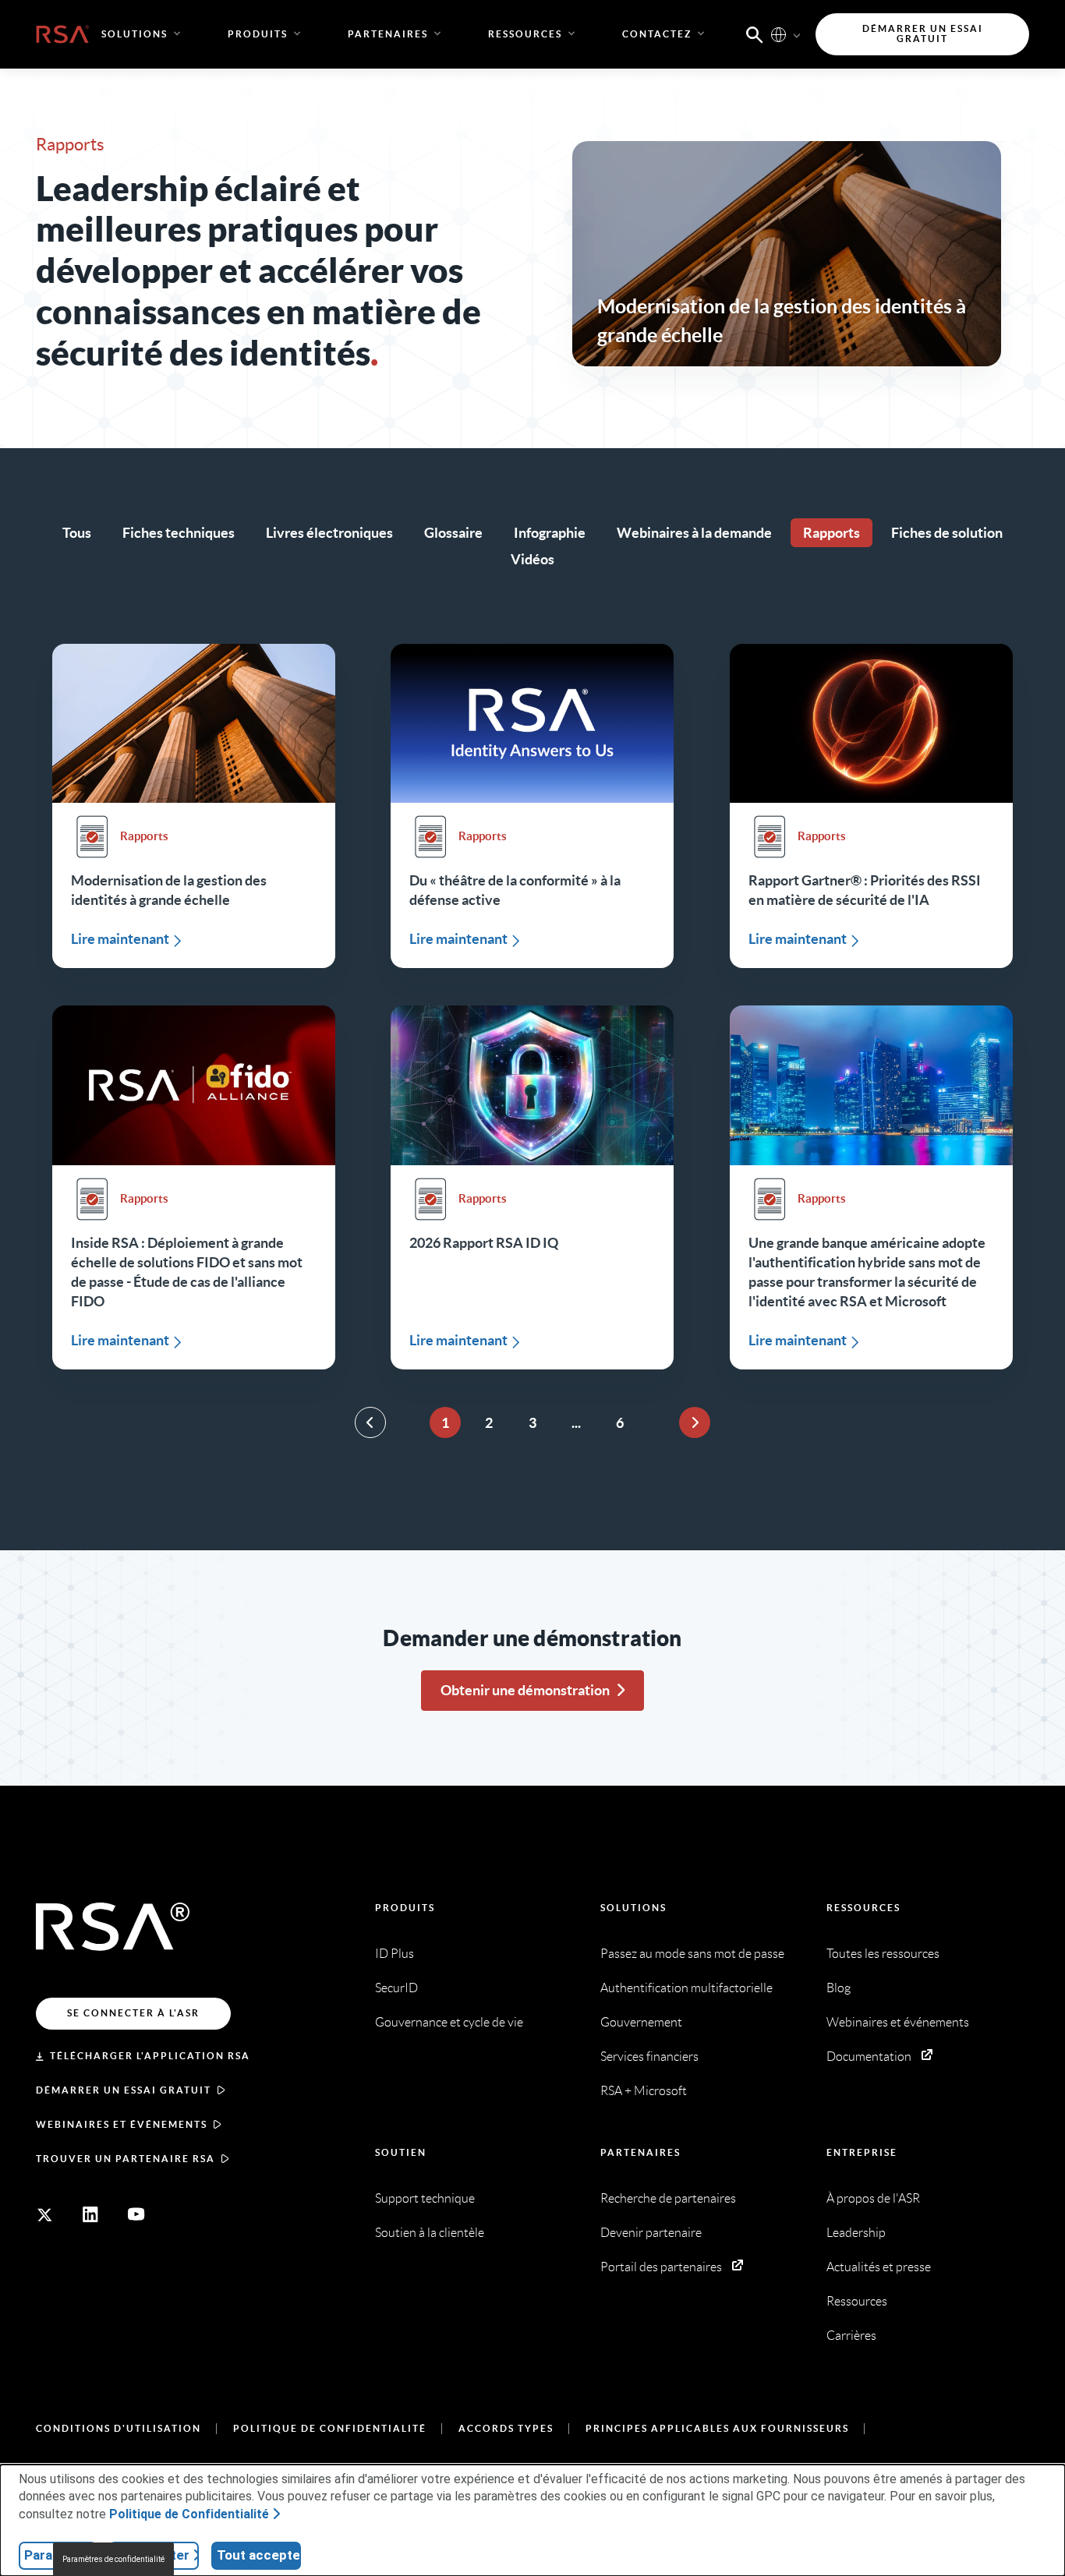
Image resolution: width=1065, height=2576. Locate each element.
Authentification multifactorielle (686, 1988)
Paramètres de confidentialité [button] (113, 2559)
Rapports (831, 533)
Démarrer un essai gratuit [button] (923, 34)
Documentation (869, 2057)
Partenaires (640, 2152)
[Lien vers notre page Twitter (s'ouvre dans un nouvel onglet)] (44, 2214)
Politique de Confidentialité (330, 2428)
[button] (755, 34)
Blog (839, 1988)
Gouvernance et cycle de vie (449, 2022)
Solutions (633, 1908)
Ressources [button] (525, 34)
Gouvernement (641, 2022)
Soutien (401, 2152)
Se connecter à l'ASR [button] (133, 2013)
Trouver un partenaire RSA (126, 2159)
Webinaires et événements (122, 2124)
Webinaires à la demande (694, 533)
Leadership (856, 2233)
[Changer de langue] (778, 34)
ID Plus (395, 1954)
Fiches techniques (179, 533)
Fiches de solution (947, 533)
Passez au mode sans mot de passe (692, 1954)
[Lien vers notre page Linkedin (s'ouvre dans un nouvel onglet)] (90, 2214)
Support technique (425, 2198)
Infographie (550, 533)
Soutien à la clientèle (430, 2233)
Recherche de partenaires (668, 2198)
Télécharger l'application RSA (150, 2056)
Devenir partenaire (651, 2233)
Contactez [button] (657, 34)
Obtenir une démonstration (525, 1690)
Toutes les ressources (883, 1954)
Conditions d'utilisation (119, 2428)
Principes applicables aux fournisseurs (717, 2428)
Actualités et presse (879, 2267)
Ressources (863, 1908)
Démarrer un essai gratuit (124, 2090)
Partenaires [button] (388, 34)
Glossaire (453, 533)
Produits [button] (258, 34)
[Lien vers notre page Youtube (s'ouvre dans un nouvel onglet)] (136, 2214)
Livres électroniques (329, 533)
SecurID (396, 1988)
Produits (405, 1908)
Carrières (851, 2336)
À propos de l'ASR (873, 2198)
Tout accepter (259, 2555)
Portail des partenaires (661, 2267)
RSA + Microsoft (644, 2091)
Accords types (506, 2428)
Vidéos (532, 559)
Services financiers (649, 2057)
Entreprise (862, 2152)
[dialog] (532, 2520)
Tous (77, 533)
